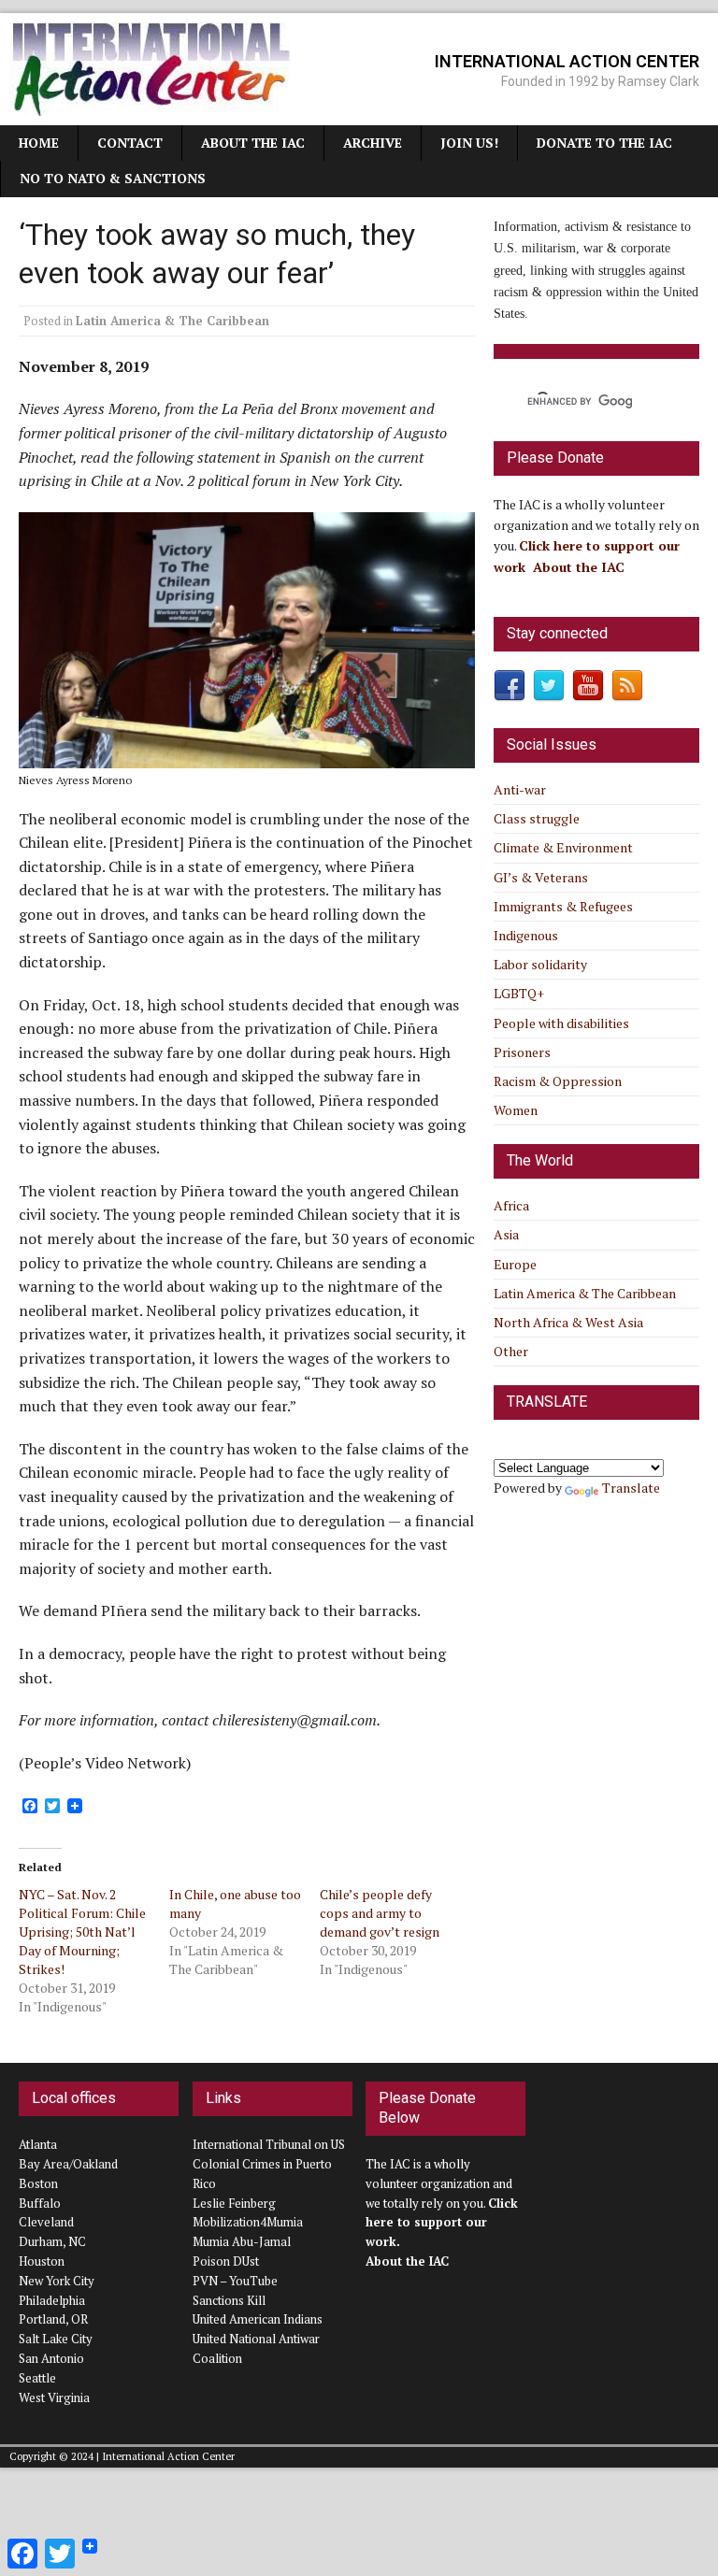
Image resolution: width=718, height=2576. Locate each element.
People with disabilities (561, 1023)
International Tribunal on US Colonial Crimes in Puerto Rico (269, 2164)
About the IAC (253, 143)
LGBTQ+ (519, 993)
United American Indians (258, 2319)
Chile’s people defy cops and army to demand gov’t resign (380, 1913)
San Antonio (51, 2358)
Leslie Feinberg (234, 2203)
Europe (515, 1264)
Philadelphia (52, 2300)
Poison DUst (226, 2261)
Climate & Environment (563, 847)
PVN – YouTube (235, 2281)
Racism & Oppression (558, 1081)
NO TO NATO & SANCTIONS (113, 178)
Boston (38, 2183)
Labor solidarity (540, 964)
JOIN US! (469, 143)
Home (39, 143)
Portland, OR (53, 2319)
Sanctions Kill (229, 2300)
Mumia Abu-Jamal (242, 2241)
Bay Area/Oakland (68, 2164)
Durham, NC (52, 2241)
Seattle (37, 2378)
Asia (506, 1234)
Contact (130, 143)
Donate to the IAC (604, 143)
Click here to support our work (442, 2223)
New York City (57, 2281)
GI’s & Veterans (541, 877)
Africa (511, 1205)
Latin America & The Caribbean (172, 321)
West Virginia (54, 2397)
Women (516, 1110)
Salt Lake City (56, 2339)
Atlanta (38, 2144)
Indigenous (526, 935)
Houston (42, 2261)
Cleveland (46, 2222)
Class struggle (537, 818)
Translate (631, 1488)
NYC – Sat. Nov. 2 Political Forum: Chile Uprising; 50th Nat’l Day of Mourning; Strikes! (82, 1932)
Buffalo (40, 2203)
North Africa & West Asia (568, 1322)
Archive (373, 143)
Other (511, 1351)
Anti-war (520, 789)
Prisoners (522, 1052)
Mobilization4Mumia (248, 2222)
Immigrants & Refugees (563, 906)
